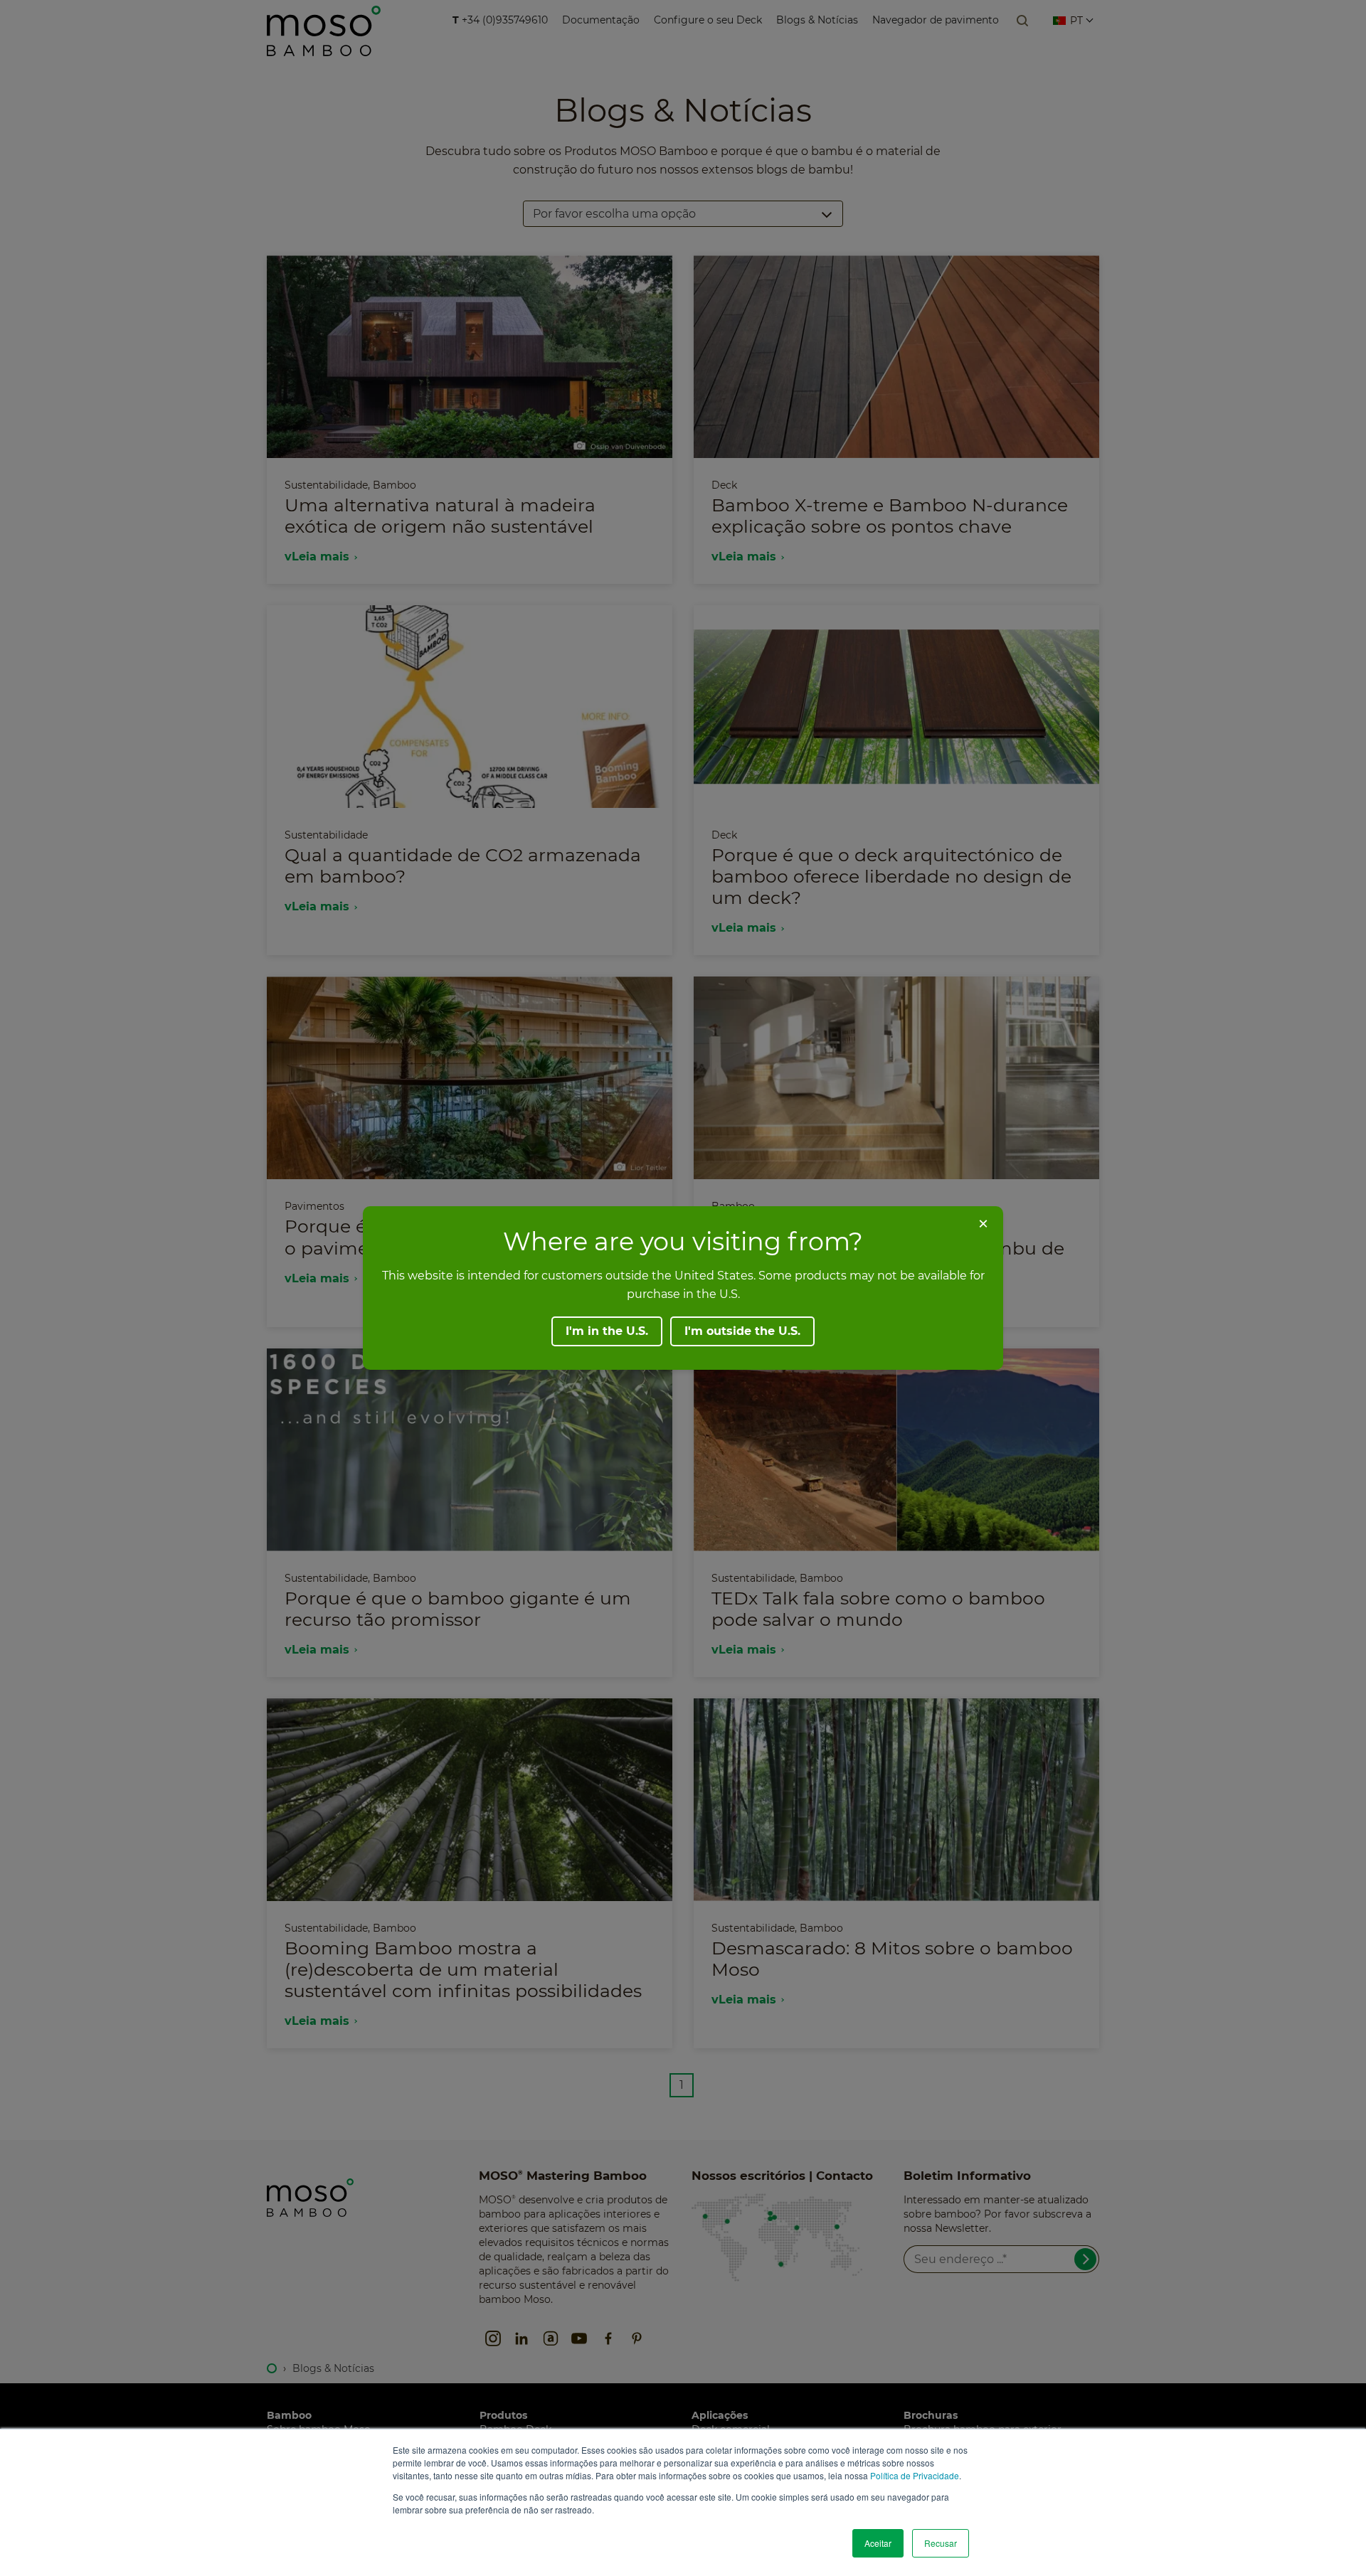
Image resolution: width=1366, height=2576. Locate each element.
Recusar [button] (941, 2543)
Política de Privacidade (915, 2475)
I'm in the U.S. (607, 1331)
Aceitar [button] (878, 2543)
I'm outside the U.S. (742, 1331)
